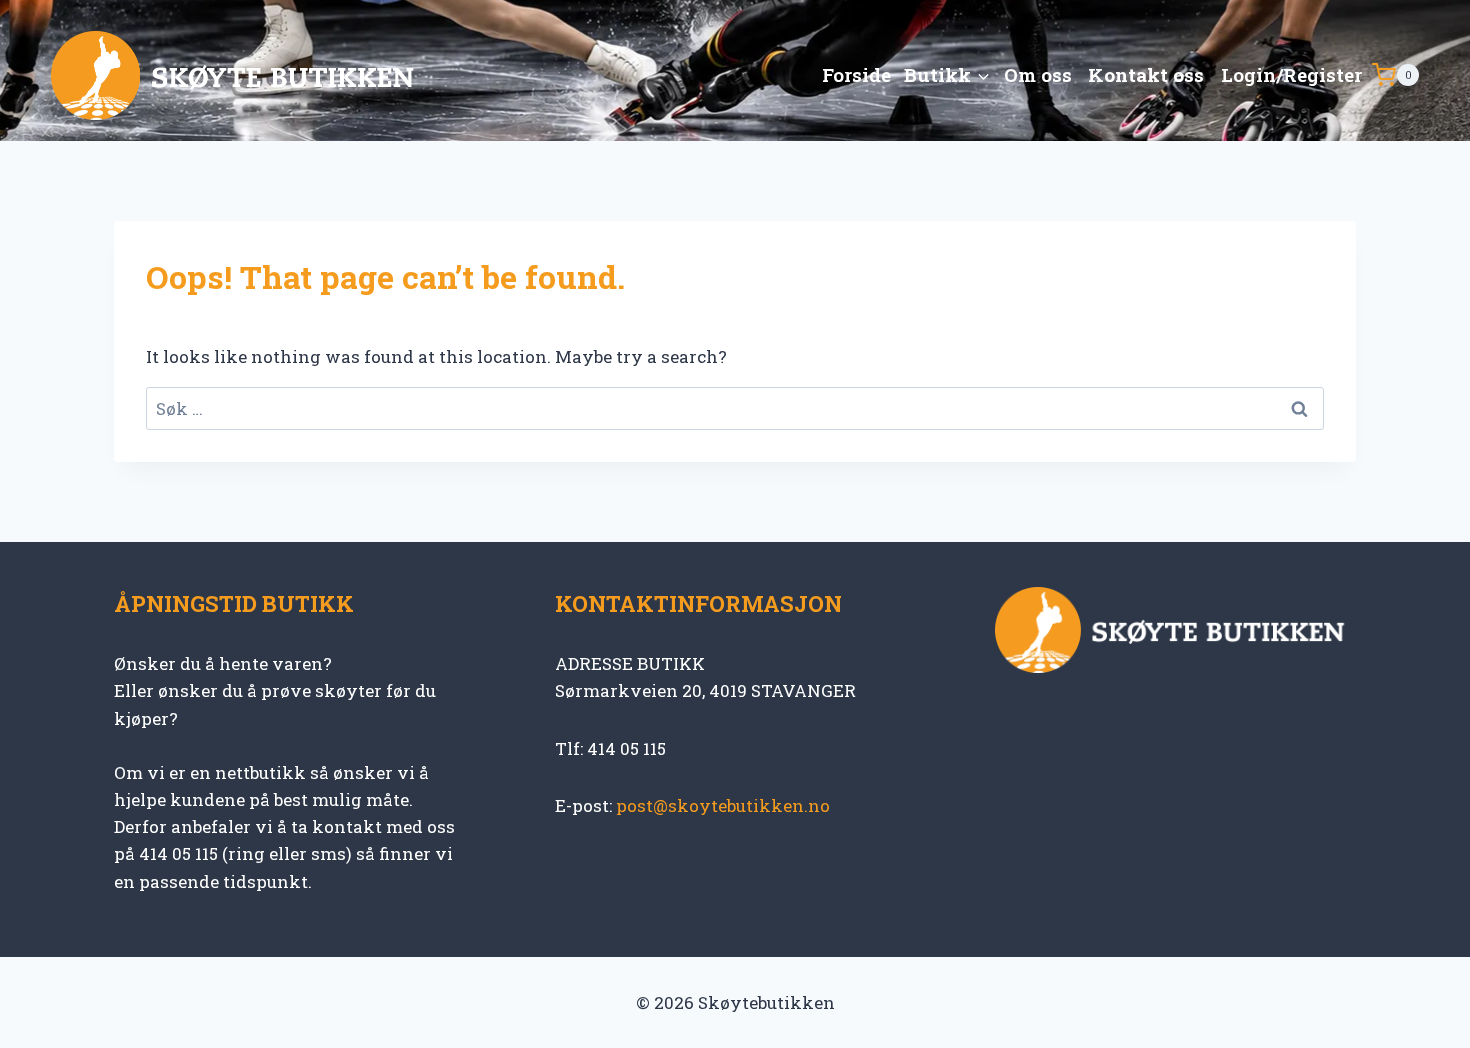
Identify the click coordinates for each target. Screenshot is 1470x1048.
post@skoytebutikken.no (723, 805)
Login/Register (1291, 74)
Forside (856, 74)
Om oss (1038, 74)
